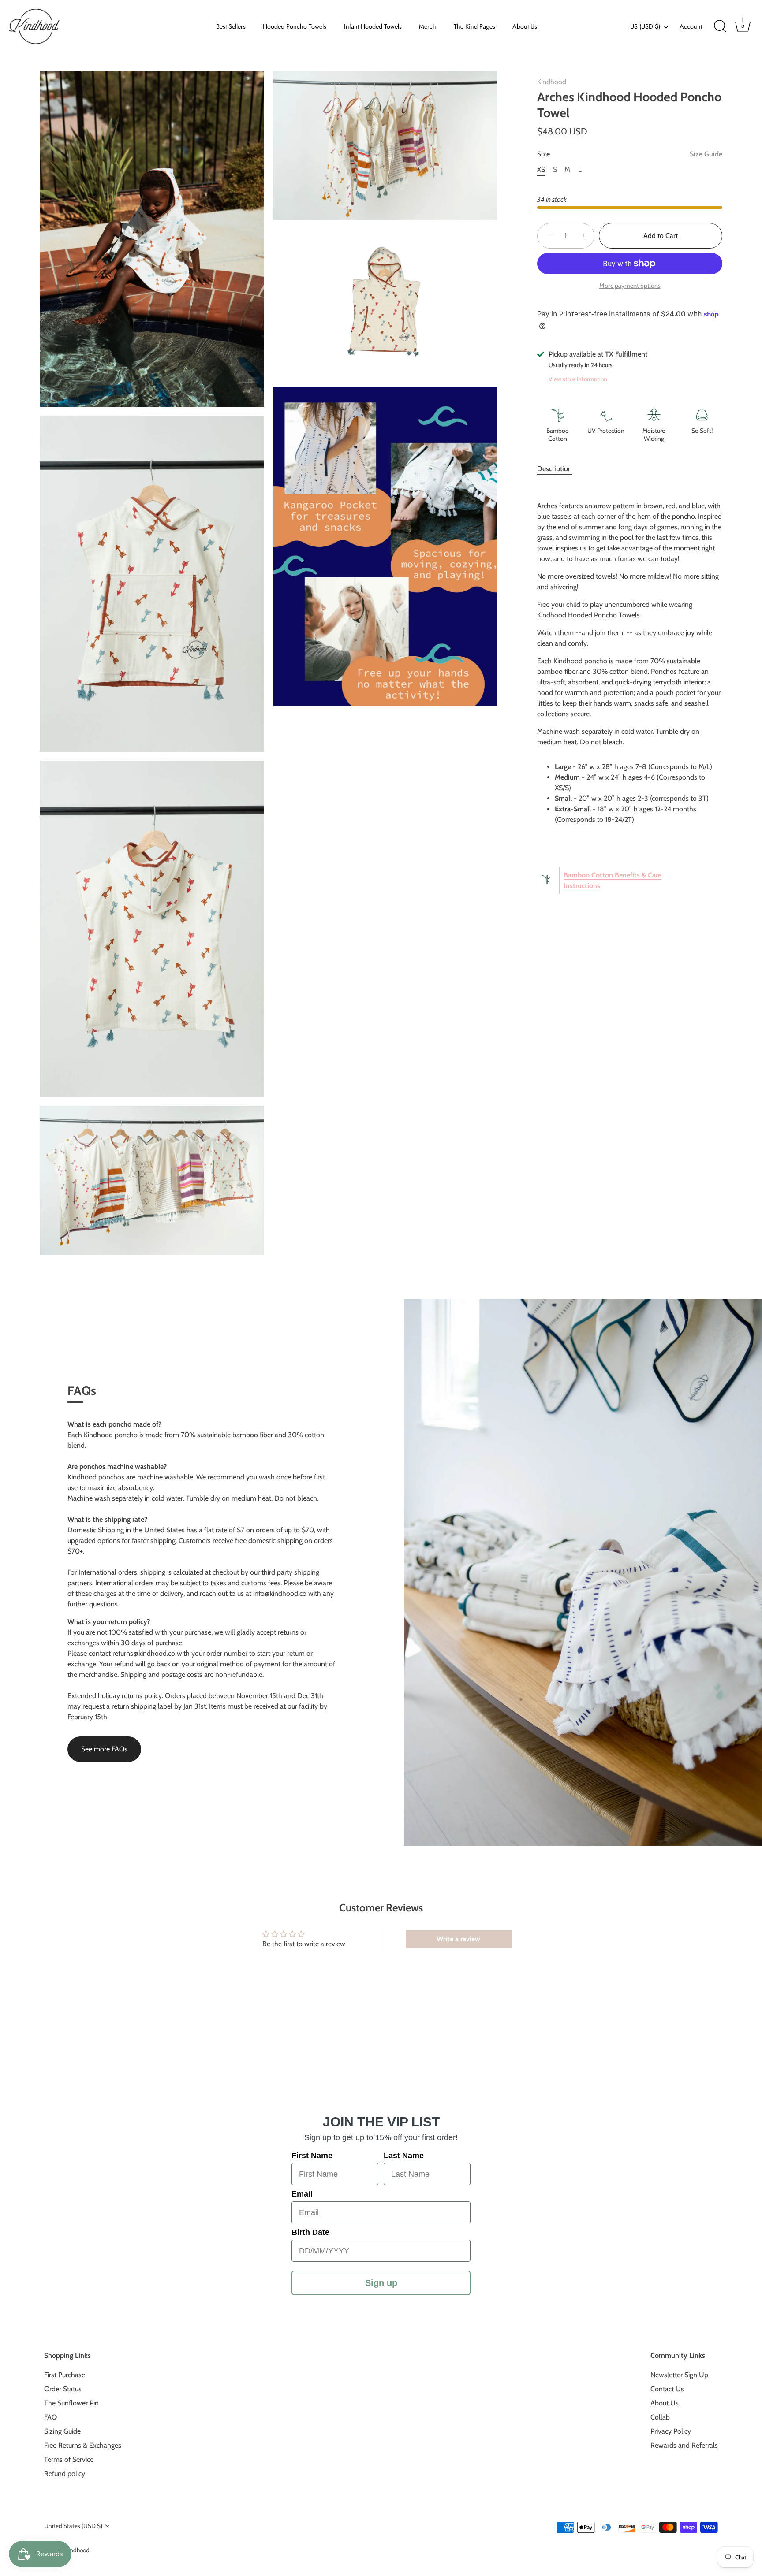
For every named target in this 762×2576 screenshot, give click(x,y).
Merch (428, 26)
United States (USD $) (73, 2525)
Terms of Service (69, 2459)
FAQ (50, 2417)
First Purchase (65, 2374)
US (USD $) (645, 26)
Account (691, 26)
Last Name (404, 2156)
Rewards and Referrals (684, 2445)
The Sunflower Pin (71, 2403)
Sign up (381, 2283)
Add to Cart (661, 236)
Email (302, 2194)
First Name (312, 2156)
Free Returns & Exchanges (83, 2445)
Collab (660, 2417)
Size (630, 154)
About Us (525, 26)
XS (541, 169)
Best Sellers (231, 26)
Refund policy (65, 2473)
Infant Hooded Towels (373, 26)
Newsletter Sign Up (679, 2374)
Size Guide (706, 154)
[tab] (559, 469)
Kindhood (552, 82)
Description (555, 469)
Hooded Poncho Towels (295, 26)
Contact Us (667, 2388)
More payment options (630, 286)
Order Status (63, 2388)
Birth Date (310, 2232)
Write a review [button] (458, 1939)
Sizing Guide (62, 2431)
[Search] (720, 26)
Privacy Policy (671, 2431)
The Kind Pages (474, 26)
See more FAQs (104, 1749)
